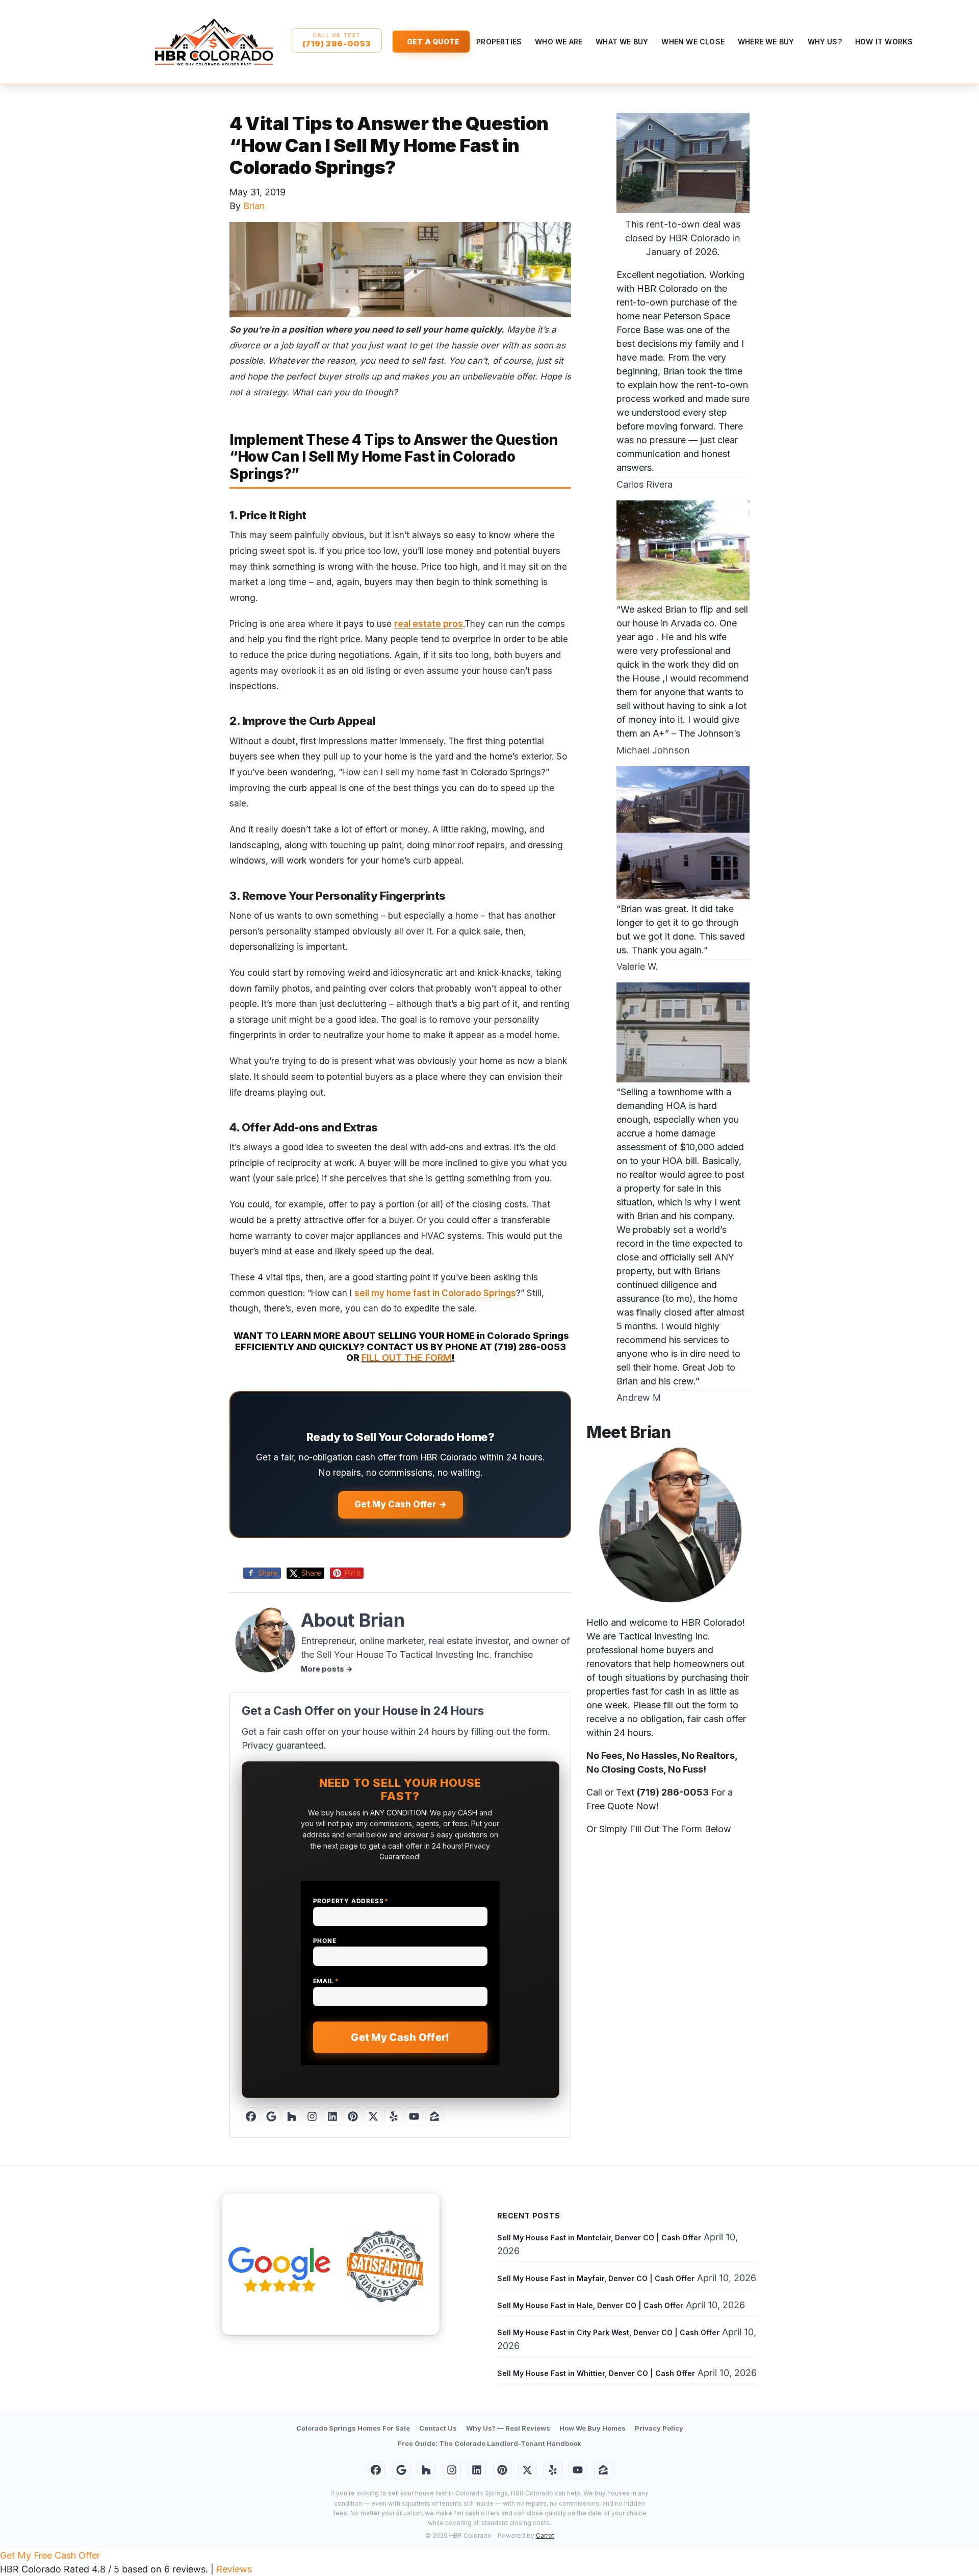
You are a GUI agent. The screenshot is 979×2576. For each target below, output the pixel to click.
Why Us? (825, 42)
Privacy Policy (659, 2428)
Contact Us (438, 2428)
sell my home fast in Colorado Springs (435, 1293)
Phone (325, 1941)
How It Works (884, 42)
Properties (499, 42)
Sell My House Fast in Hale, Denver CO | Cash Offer (590, 2305)
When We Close (693, 42)
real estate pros (429, 624)
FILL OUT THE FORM (406, 1358)
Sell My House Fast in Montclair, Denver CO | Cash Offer (599, 2238)
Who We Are (559, 42)
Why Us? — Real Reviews (508, 2428)
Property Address (351, 1901)
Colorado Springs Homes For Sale (353, 2428)
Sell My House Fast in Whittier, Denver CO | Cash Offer (596, 2373)
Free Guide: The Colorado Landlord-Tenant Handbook (489, 2443)
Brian (254, 206)
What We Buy (622, 42)
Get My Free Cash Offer (50, 2555)
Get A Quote (433, 42)
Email (326, 1981)
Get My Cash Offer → (401, 1504)
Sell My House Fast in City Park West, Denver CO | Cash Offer (608, 2332)
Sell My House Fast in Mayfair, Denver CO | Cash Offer (596, 2278)
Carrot (545, 2535)
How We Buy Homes (592, 2428)
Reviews (234, 2569)
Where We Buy (766, 42)
